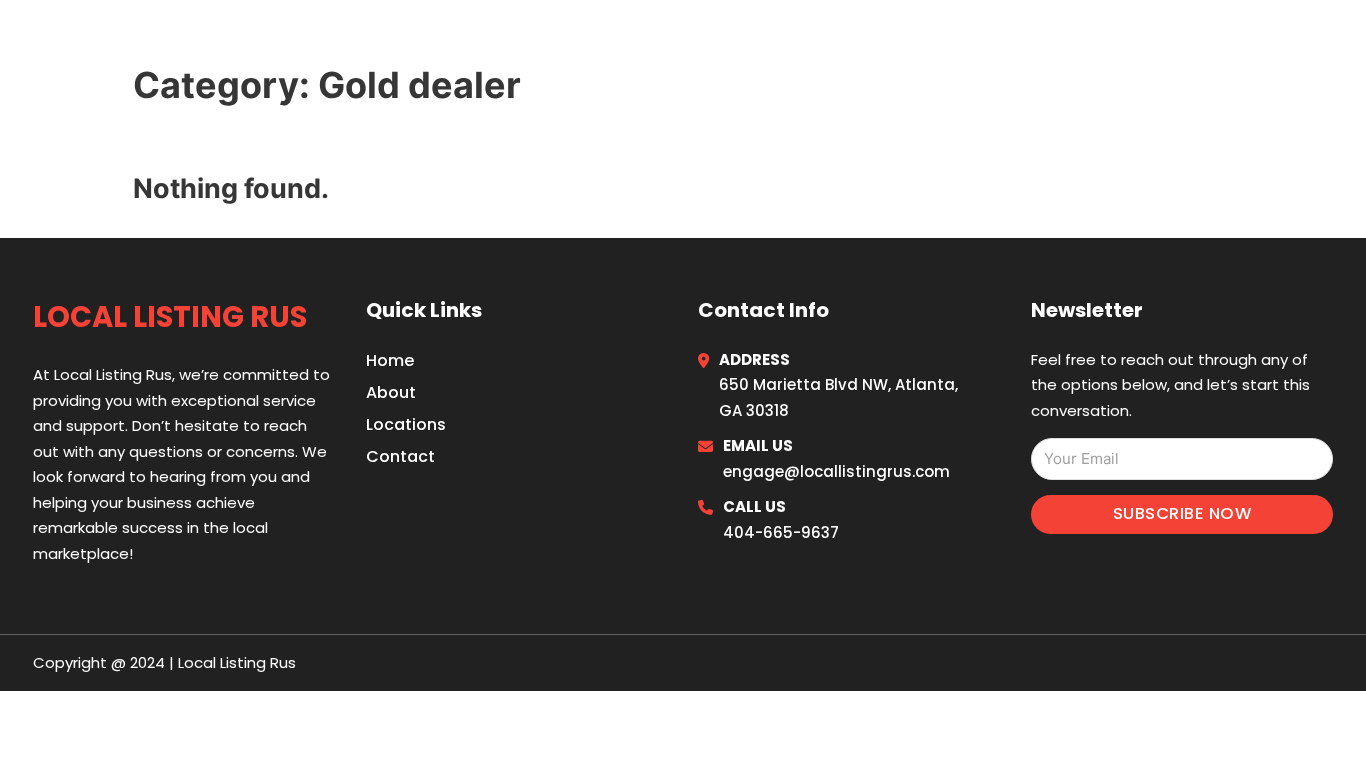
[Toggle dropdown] (1325, 42)
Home (1087, 42)
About (391, 392)
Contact (400, 456)
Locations (1182, 42)
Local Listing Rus (183, 41)
